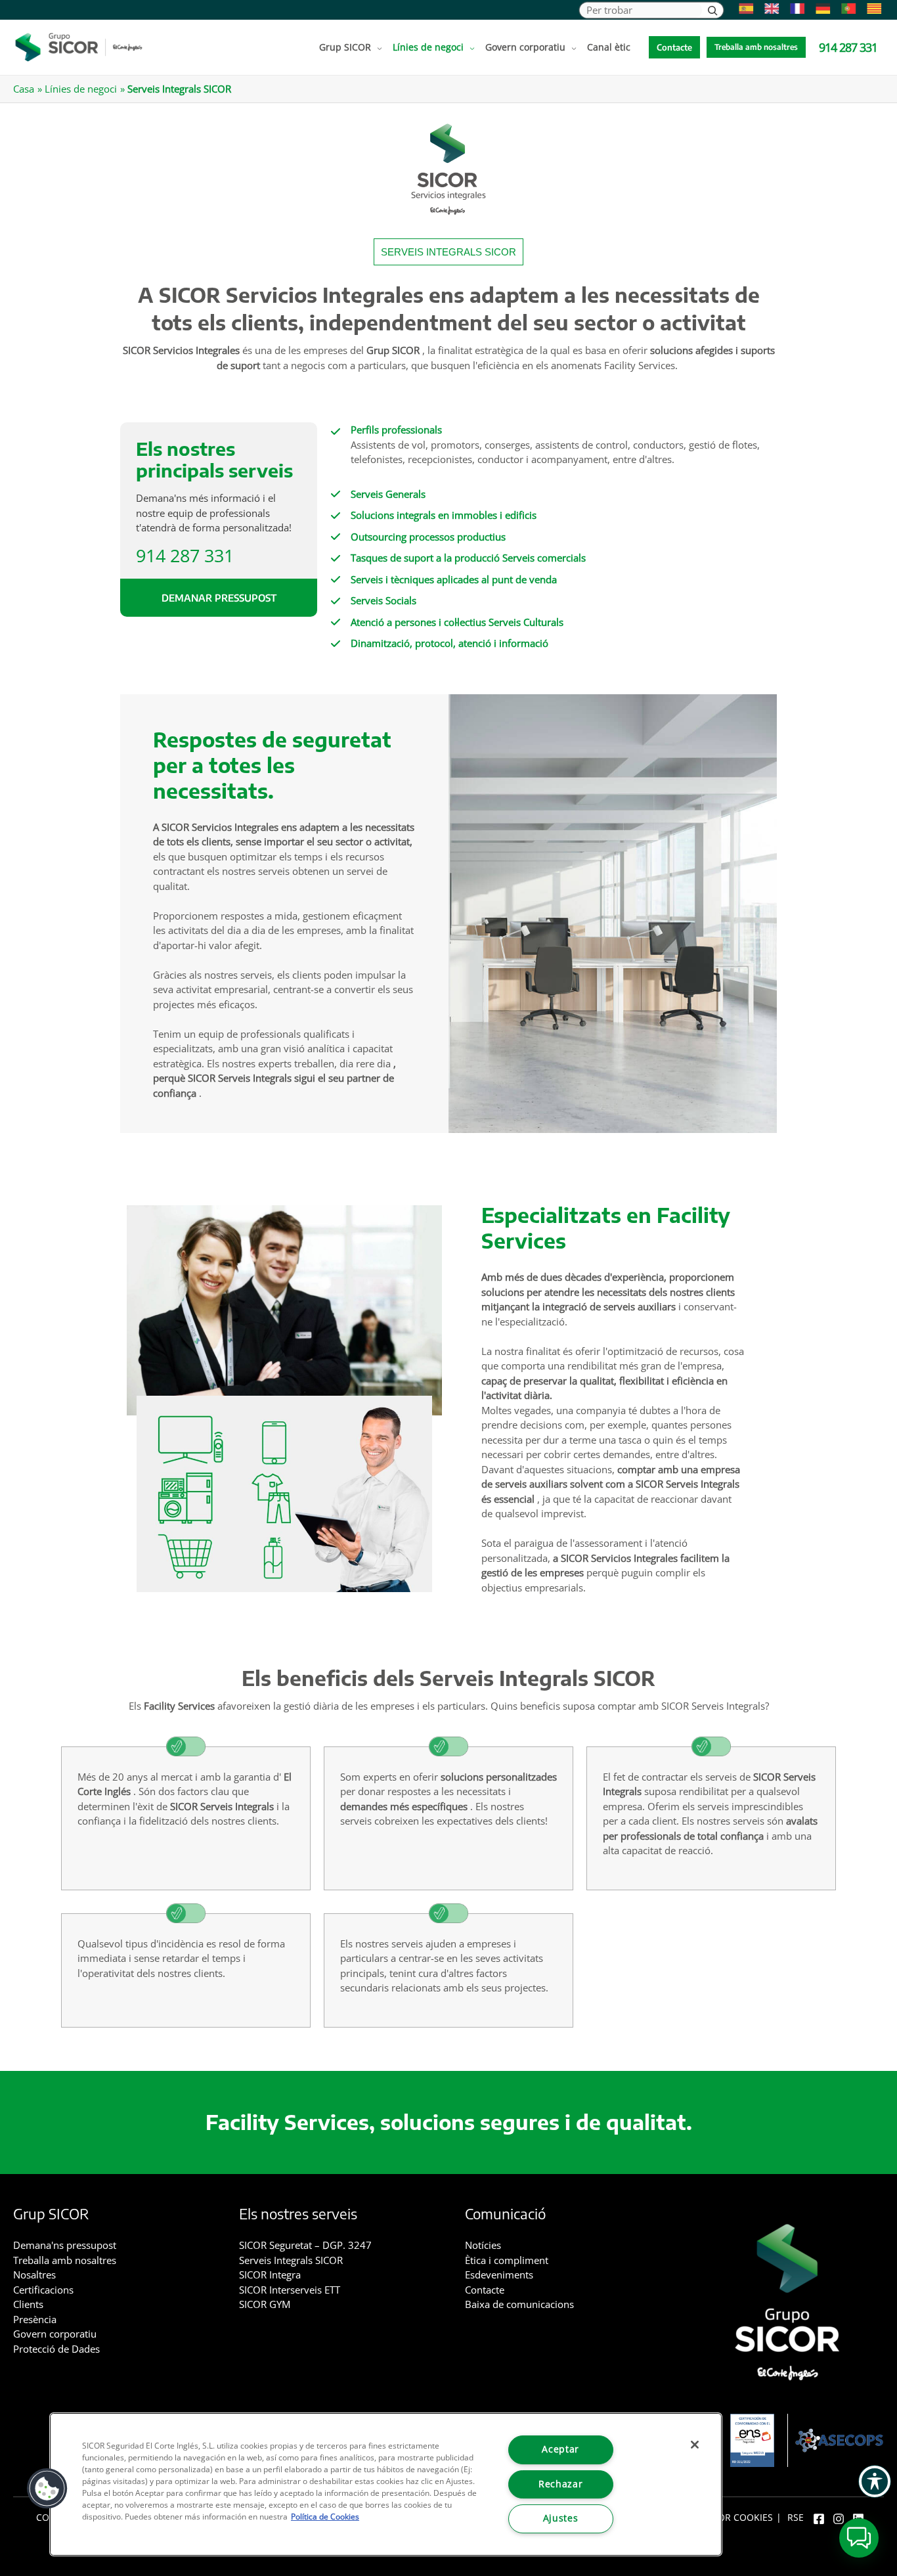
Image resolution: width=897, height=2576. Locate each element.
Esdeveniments (499, 2275)
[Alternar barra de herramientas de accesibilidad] (875, 2481)
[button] (377, 47)
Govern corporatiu (55, 2334)
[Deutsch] (820, 9)
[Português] (845, 9)
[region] (386, 2484)
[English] (769, 9)
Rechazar (560, 2484)
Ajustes (561, 2518)
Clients (28, 2304)
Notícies (483, 2245)
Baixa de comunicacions (519, 2304)
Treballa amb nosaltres (65, 2260)
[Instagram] (839, 2519)
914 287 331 (185, 555)
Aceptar (560, 2449)
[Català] (871, 9)
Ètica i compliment (507, 2260)
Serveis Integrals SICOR (291, 2260)
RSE (796, 2518)
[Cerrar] (695, 2445)
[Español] (743, 9)
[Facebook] (819, 2519)
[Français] (794, 9)
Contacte (485, 2290)
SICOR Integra (270, 2275)
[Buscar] (712, 10)
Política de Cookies (325, 2517)
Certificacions (43, 2290)
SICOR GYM (265, 2304)
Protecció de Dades (56, 2349)
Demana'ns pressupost (65, 2245)
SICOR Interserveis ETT (290, 2290)
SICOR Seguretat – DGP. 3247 (305, 2245)
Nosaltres (34, 2275)
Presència (35, 2319)
